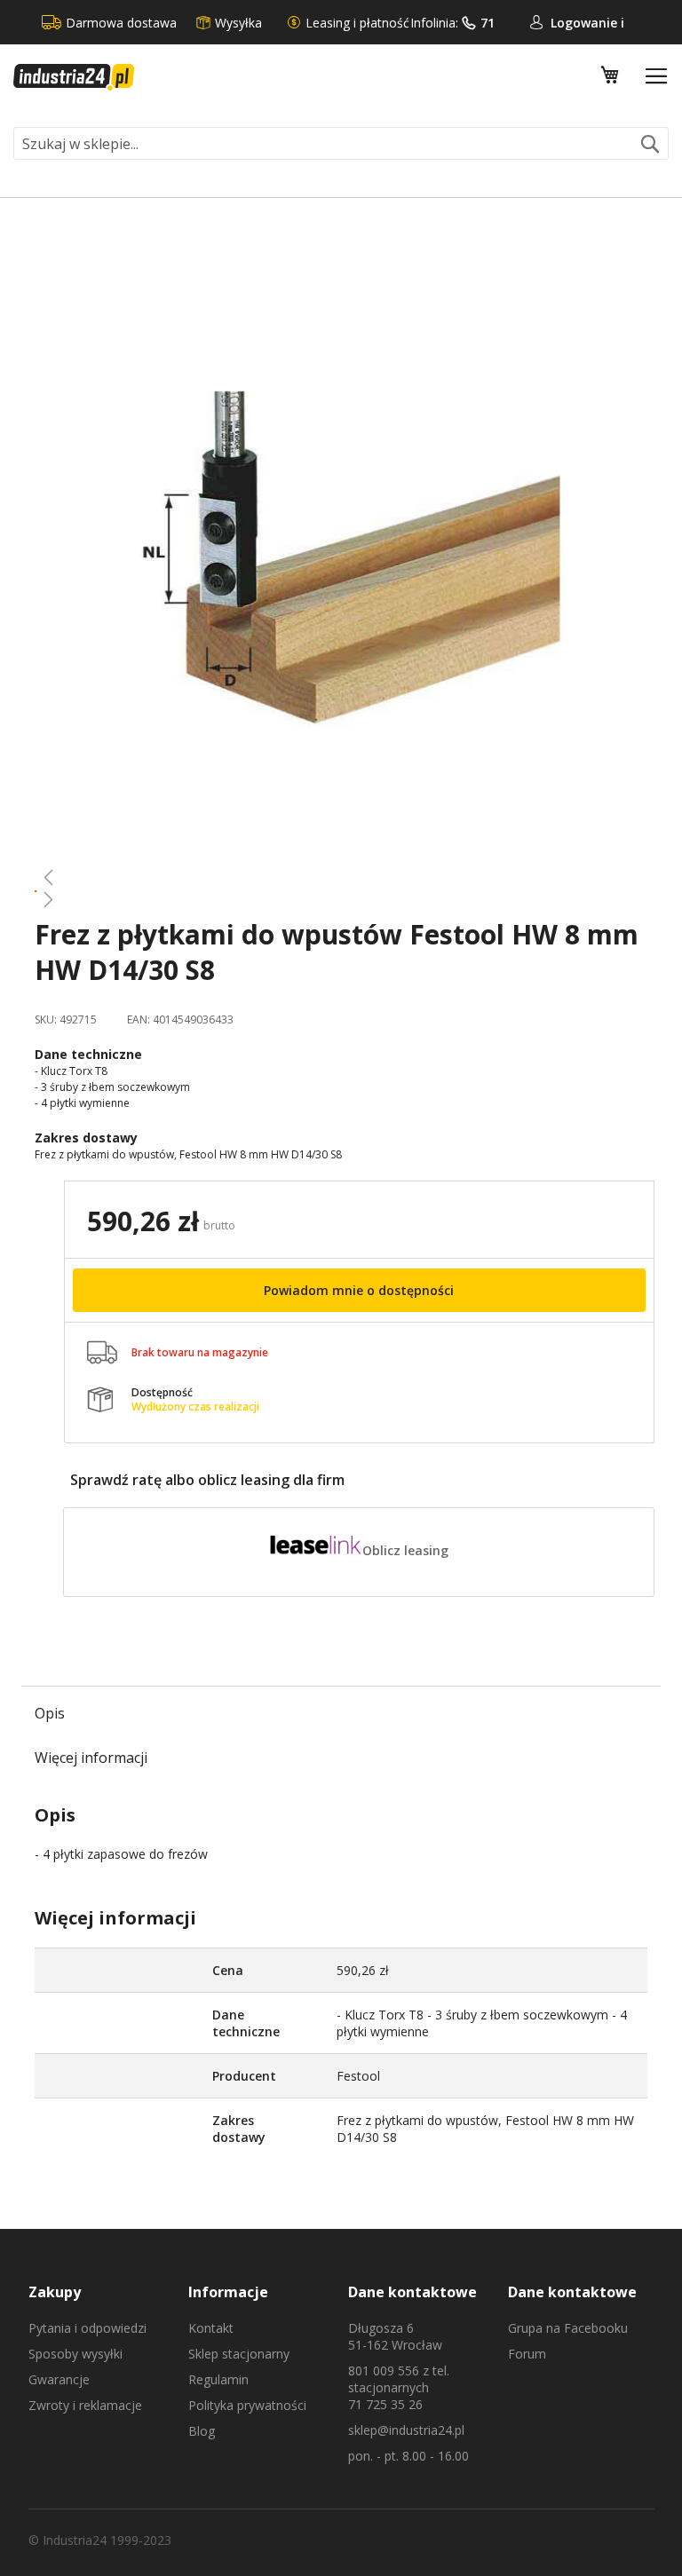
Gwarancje (59, 2379)
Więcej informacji (91, 1758)
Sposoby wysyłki (75, 2354)
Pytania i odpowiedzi (87, 2328)
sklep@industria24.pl (406, 2430)
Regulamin (218, 2379)
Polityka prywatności (247, 2405)
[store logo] (74, 77)
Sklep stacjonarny (239, 2354)
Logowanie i (587, 23)
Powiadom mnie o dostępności (359, 1290)
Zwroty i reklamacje (85, 2405)
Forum (527, 2354)
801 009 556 (384, 2371)
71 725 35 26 (385, 2404)
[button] (341, 877)
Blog (202, 2431)
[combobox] (341, 143)
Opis (50, 1713)
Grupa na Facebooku (568, 2328)
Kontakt (211, 2328)
